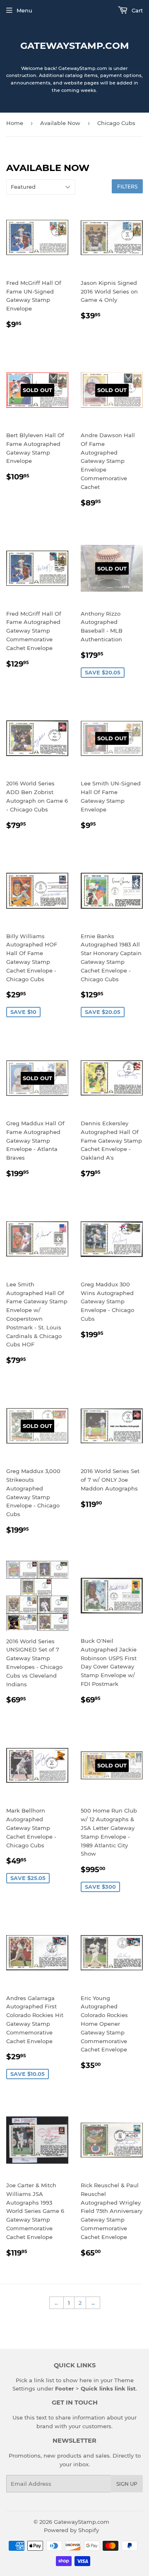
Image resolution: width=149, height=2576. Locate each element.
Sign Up (127, 2484)
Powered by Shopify (71, 2530)
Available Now (60, 123)
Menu (24, 10)
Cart (136, 10)
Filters (127, 187)
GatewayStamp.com (75, 46)
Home (15, 123)
